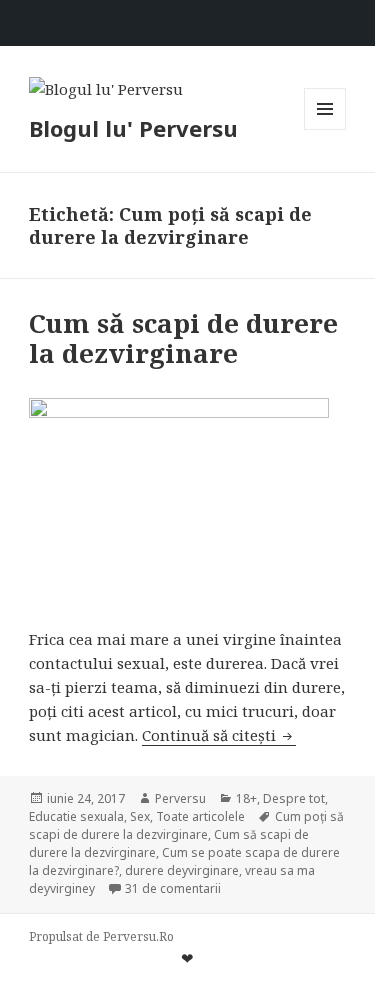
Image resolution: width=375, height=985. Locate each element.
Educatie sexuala (76, 816)
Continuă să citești (219, 735)
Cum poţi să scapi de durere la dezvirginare (186, 825)
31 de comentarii (173, 888)
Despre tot (294, 798)
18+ (246, 798)
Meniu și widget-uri (325, 129)
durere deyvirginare (182, 870)
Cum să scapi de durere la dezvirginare (183, 338)
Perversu (180, 798)
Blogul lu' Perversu (133, 128)
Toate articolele (200, 816)
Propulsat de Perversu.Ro (101, 936)
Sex (140, 816)
